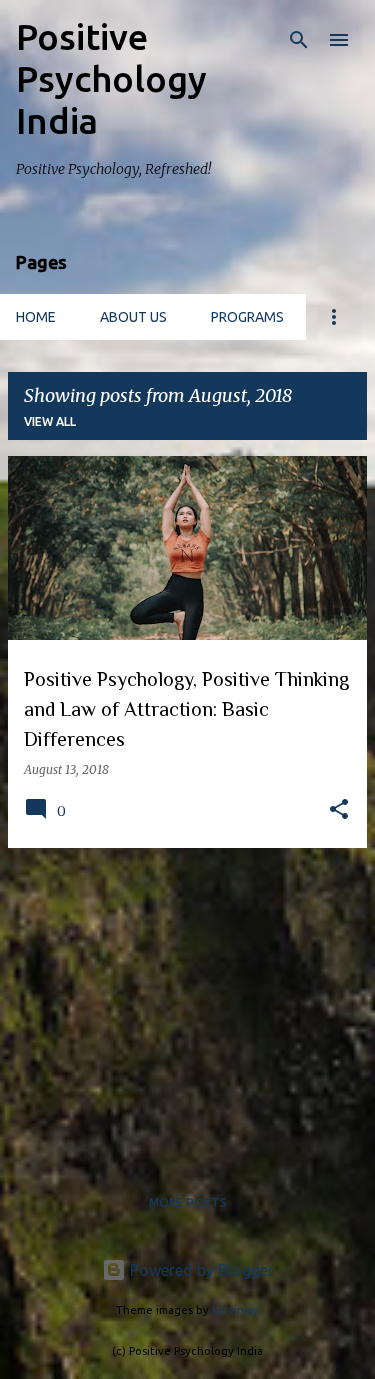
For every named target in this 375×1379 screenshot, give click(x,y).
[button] (339, 810)
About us (133, 317)
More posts (188, 1202)
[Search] (299, 40)
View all (50, 421)
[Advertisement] (187, 1004)
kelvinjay (235, 1310)
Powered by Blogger (200, 1270)
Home (36, 317)
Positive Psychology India (111, 78)
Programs (247, 317)
